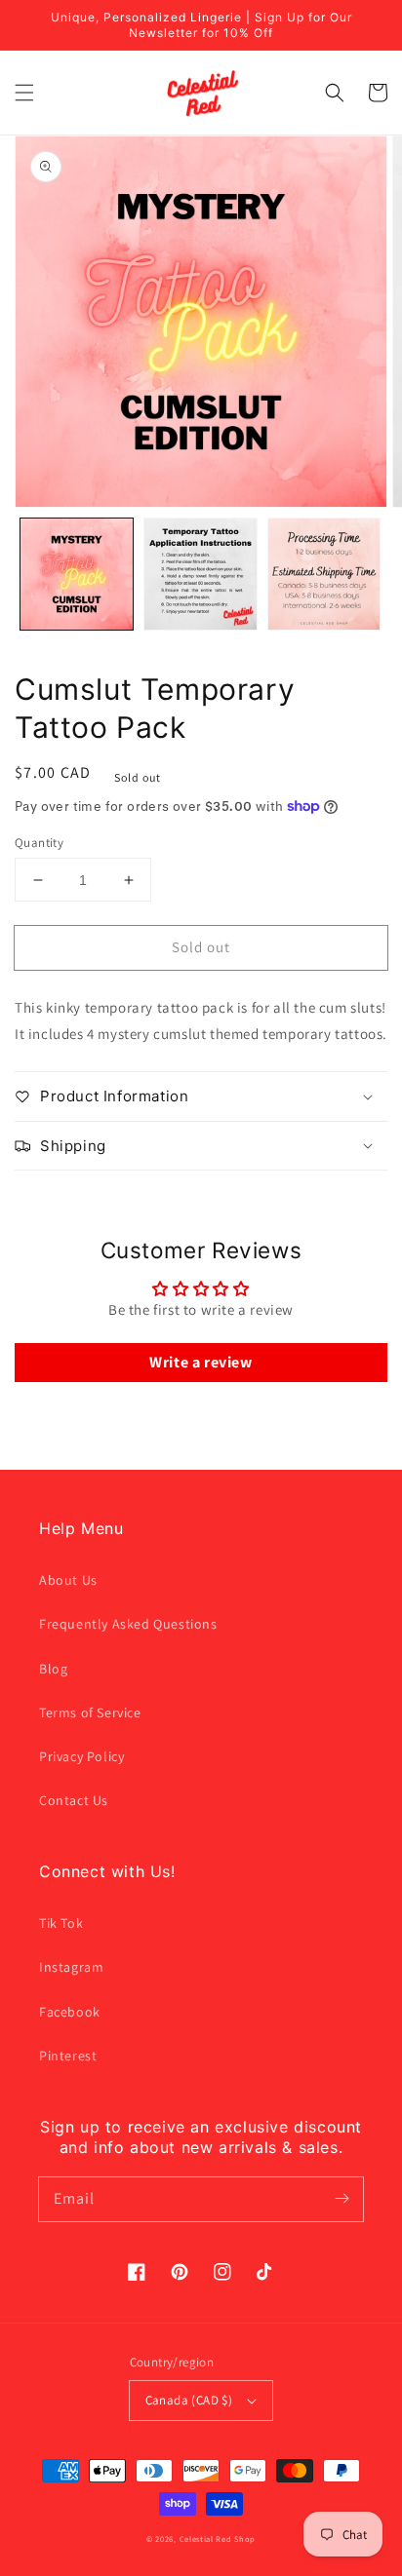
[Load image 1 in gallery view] (77, 575)
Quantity (39, 843)
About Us (68, 1580)
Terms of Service (90, 1712)
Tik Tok (61, 1923)
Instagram (71, 1967)
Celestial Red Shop (218, 2538)
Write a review (201, 1362)
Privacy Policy (81, 1756)
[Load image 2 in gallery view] (201, 575)
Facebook (70, 2012)
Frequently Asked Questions (128, 1624)
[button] (24, 93)
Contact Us (74, 1800)
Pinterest (68, 2056)
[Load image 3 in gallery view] (324, 575)
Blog (53, 1669)
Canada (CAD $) (189, 2400)
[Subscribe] (342, 2199)
